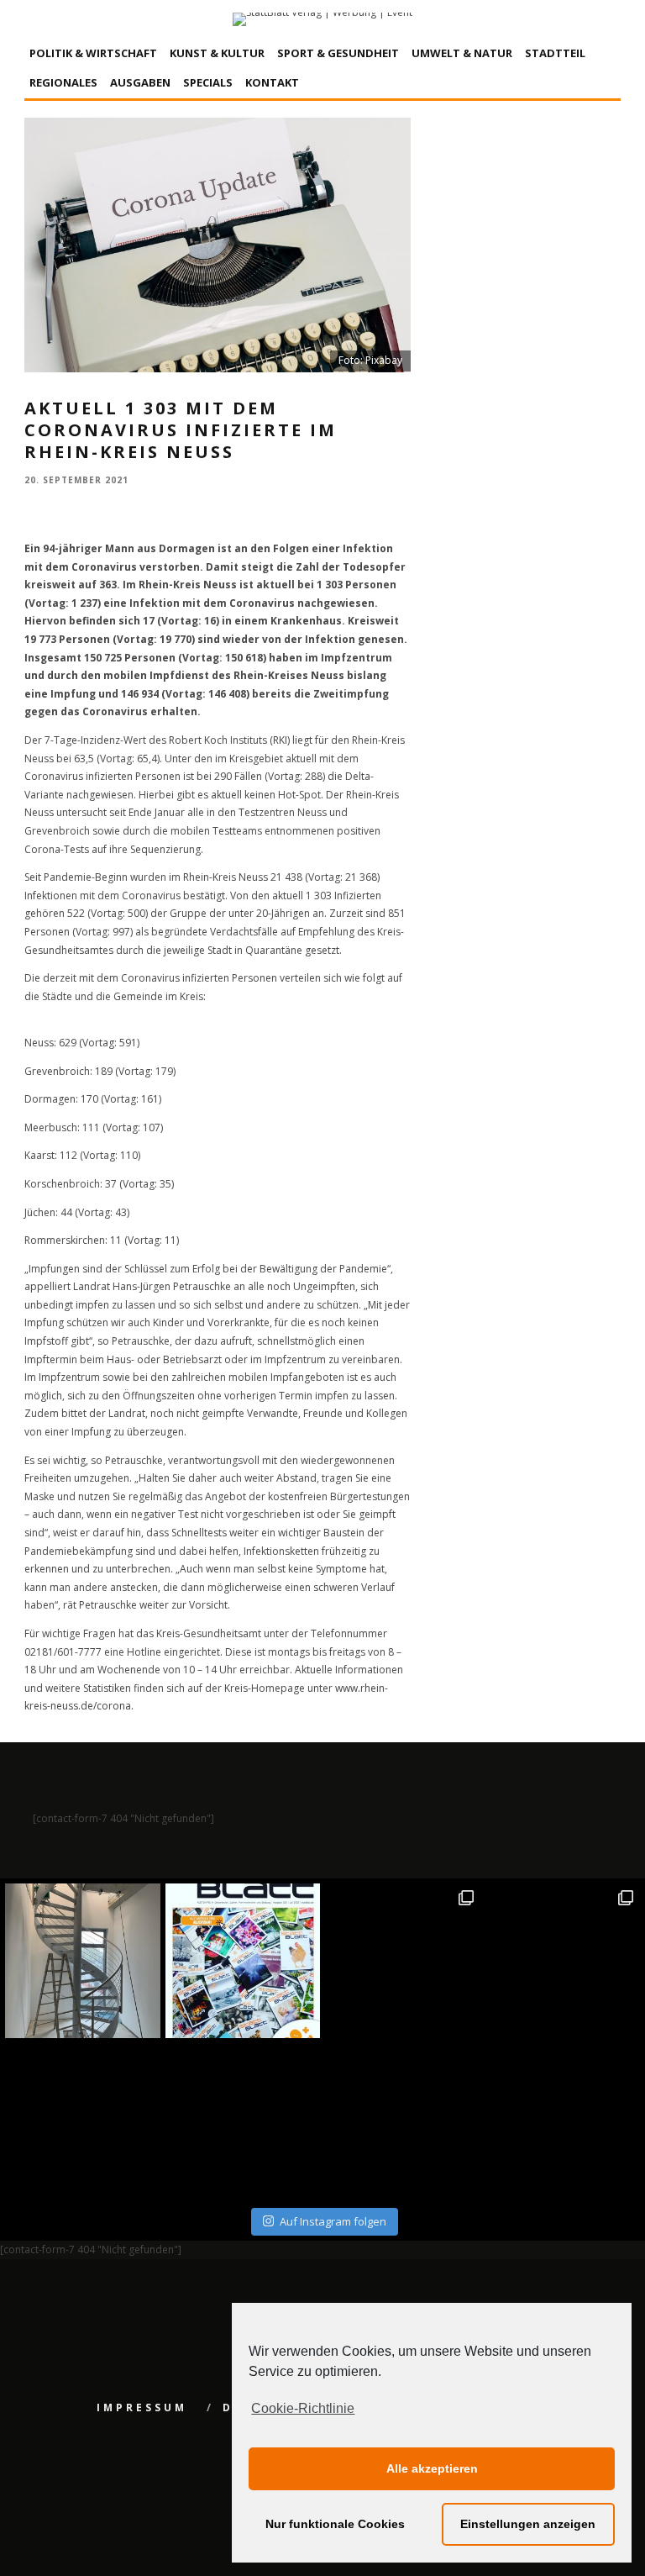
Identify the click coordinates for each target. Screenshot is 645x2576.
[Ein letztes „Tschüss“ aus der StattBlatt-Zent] (243, 1961)
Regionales (63, 82)
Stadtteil (555, 53)
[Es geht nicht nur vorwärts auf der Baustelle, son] (83, 1961)
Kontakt (272, 82)
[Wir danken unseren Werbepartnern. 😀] (403, 1961)
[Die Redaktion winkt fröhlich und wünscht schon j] (243, 2121)
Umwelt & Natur (462, 53)
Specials (208, 82)
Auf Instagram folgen (333, 2221)
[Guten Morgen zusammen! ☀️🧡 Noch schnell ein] (403, 2121)
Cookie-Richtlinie (303, 2408)
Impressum (142, 2407)
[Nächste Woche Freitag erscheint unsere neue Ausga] (83, 2121)
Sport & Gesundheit (338, 53)
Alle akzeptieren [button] (432, 2468)
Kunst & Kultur (217, 53)
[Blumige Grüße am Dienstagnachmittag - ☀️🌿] (563, 2121)
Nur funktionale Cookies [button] (335, 2524)
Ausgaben (140, 82)
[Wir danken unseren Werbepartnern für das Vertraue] (563, 1961)
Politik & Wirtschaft (93, 53)
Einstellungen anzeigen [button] (528, 2524)
